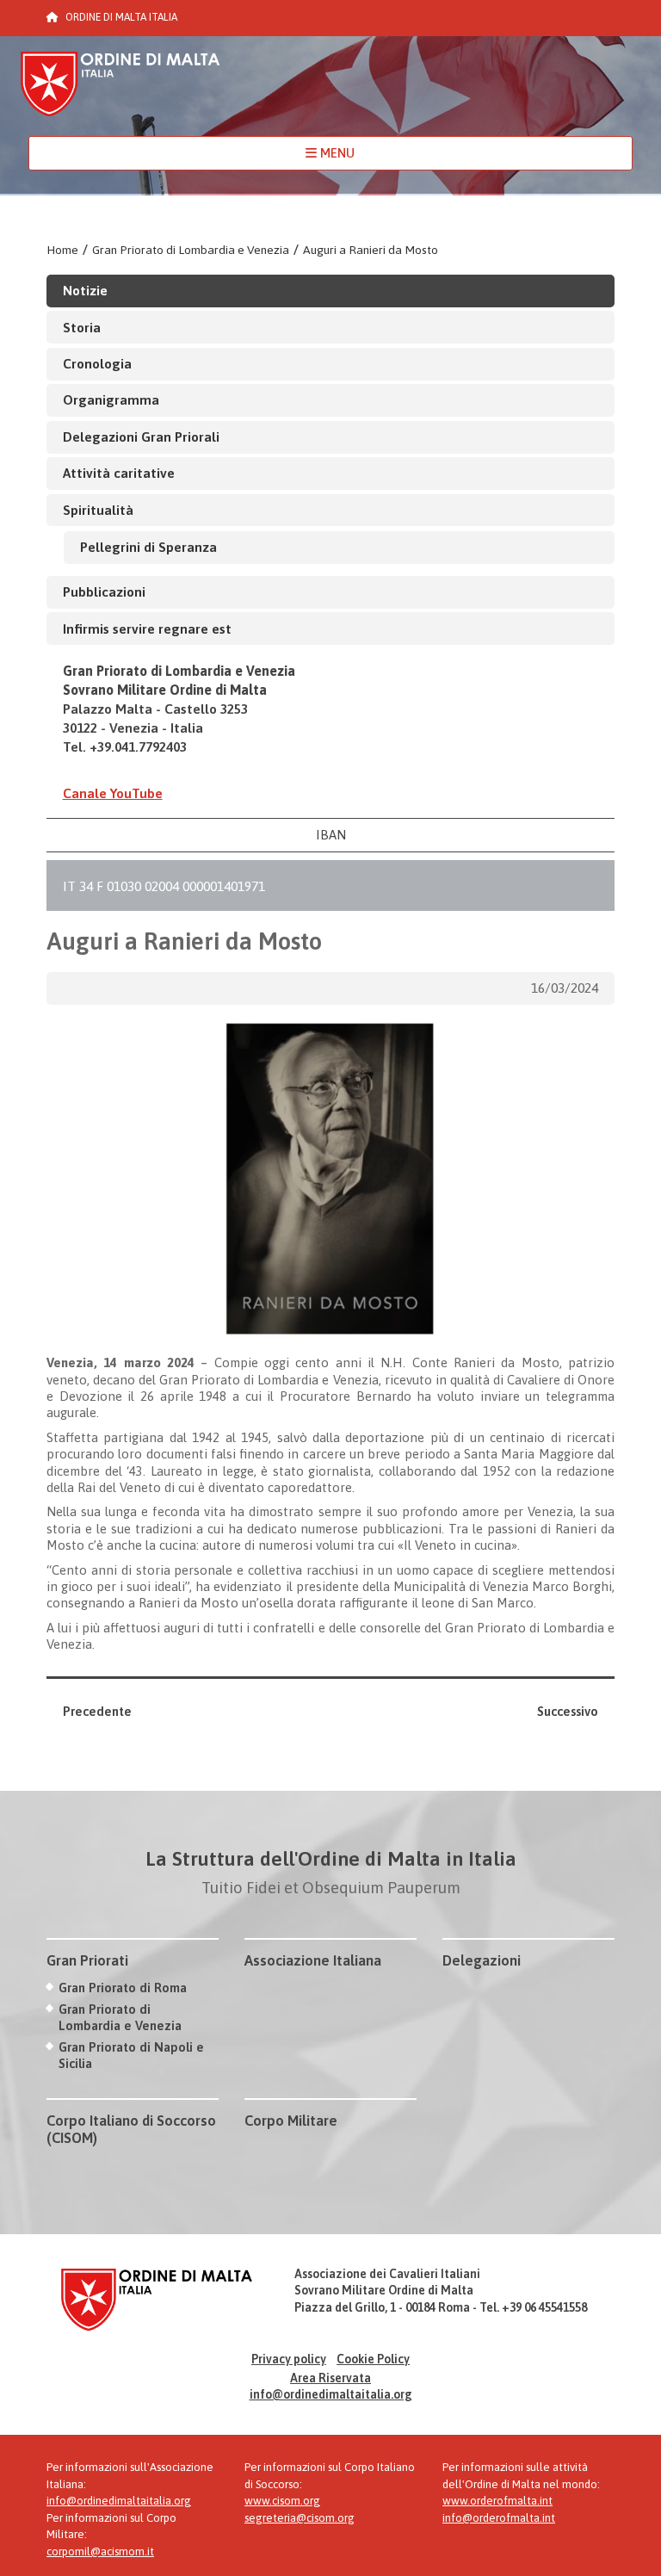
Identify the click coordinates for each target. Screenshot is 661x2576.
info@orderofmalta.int (499, 2518)
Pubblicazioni (104, 591)
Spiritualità (98, 510)
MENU (336, 153)
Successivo (568, 1711)
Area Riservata (330, 2378)
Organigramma (111, 399)
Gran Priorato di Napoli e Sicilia (131, 2055)
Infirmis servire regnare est (147, 629)
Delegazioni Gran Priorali (141, 437)
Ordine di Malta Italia (120, 92)
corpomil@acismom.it (100, 2551)
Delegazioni (482, 1960)
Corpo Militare (291, 2121)
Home (62, 250)
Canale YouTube (113, 793)
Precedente (97, 1711)
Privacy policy (289, 2359)
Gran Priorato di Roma (123, 1988)
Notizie (85, 290)
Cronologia (97, 363)
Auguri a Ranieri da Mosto (371, 250)
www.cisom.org (282, 2501)
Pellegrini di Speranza (148, 547)
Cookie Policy (373, 2359)
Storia (82, 327)
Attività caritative (119, 473)
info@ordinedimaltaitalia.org (331, 2394)
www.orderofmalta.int (497, 2501)
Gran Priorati (87, 1960)
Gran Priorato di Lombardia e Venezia (191, 250)
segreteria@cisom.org (300, 2518)
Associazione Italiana (313, 1960)
